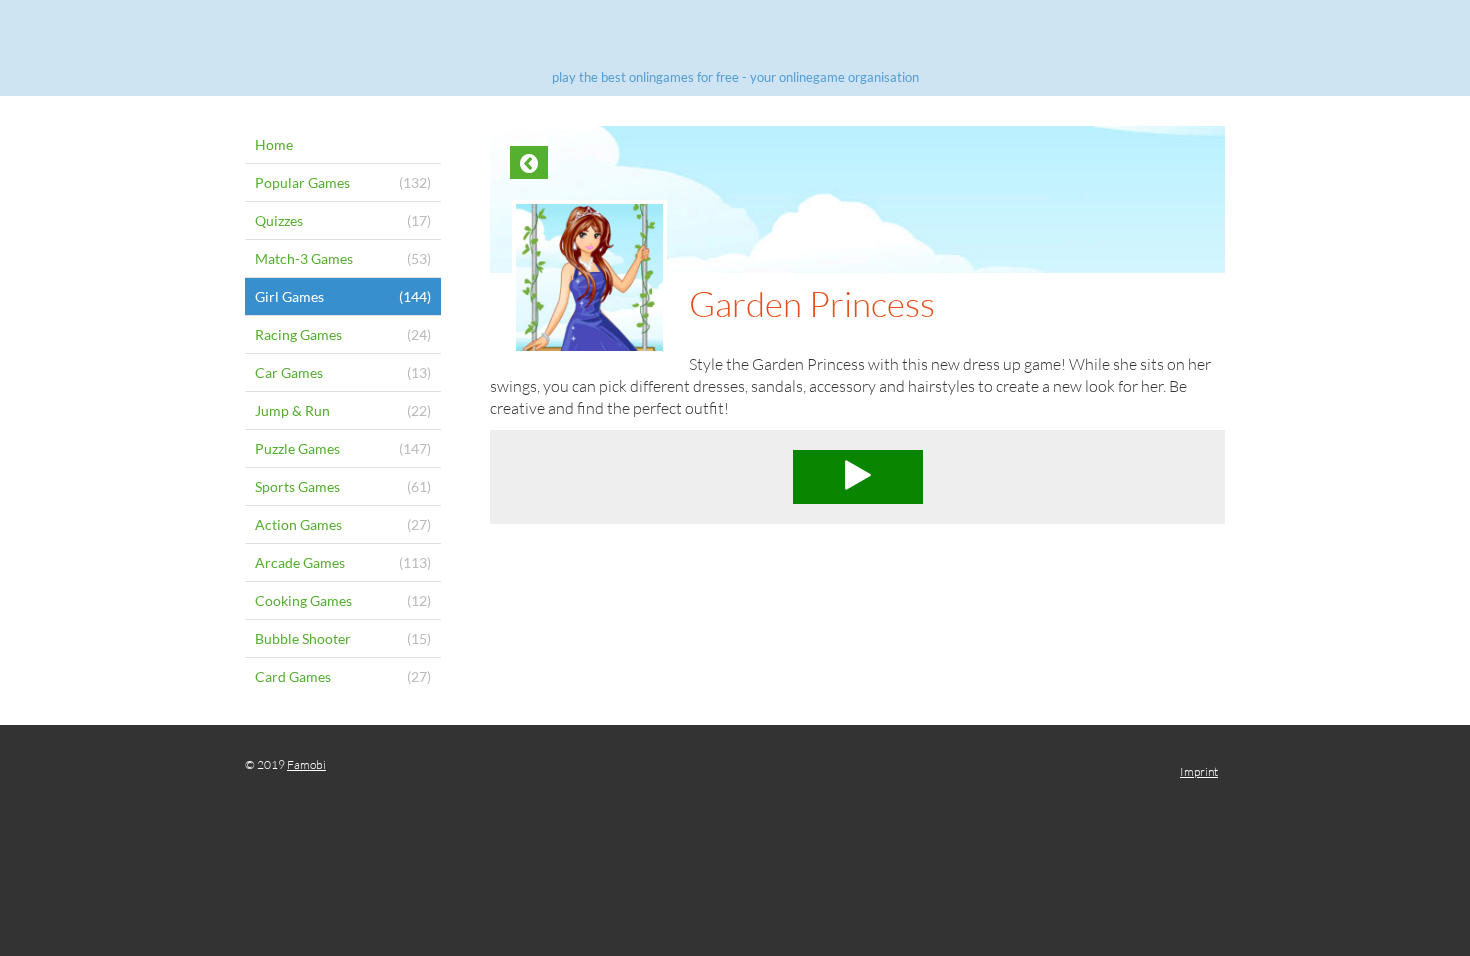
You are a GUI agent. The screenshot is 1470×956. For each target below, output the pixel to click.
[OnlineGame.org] (735, 37)
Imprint (1199, 771)
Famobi (306, 764)
